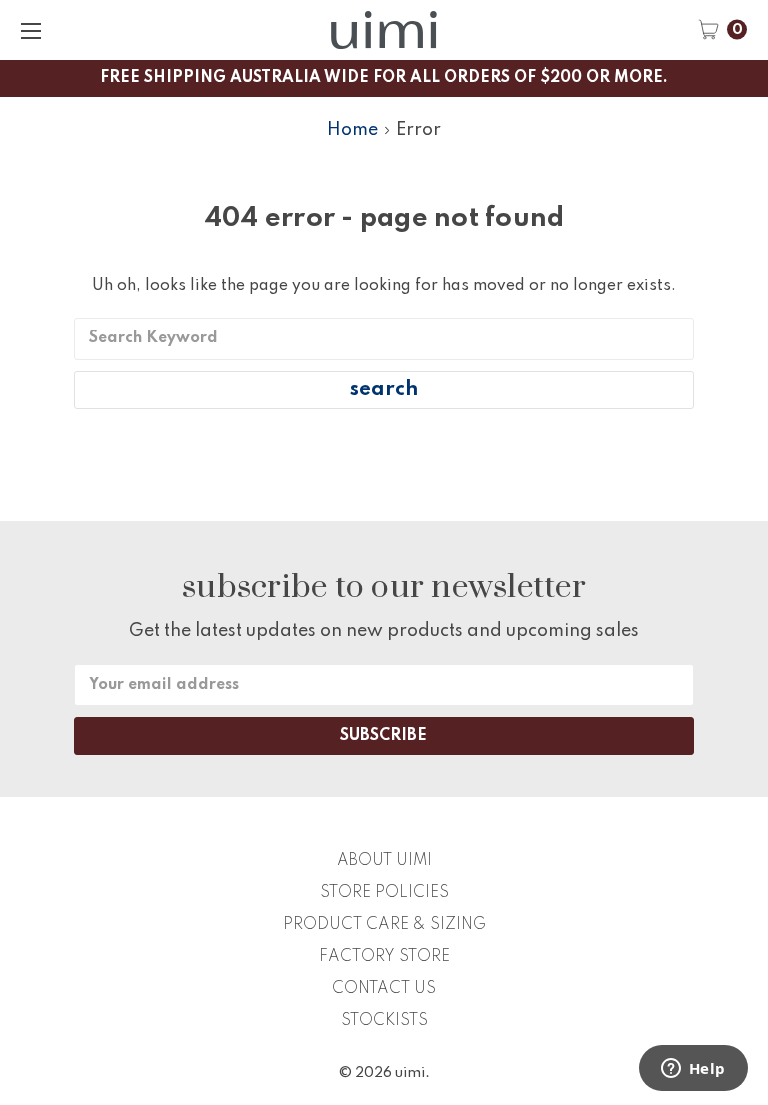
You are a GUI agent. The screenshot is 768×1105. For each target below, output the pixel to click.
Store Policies (384, 893)
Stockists (384, 1021)
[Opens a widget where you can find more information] (693, 1070)
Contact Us (384, 989)
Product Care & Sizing (384, 925)
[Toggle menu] (30, 30)
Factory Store (384, 957)
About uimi (384, 861)
